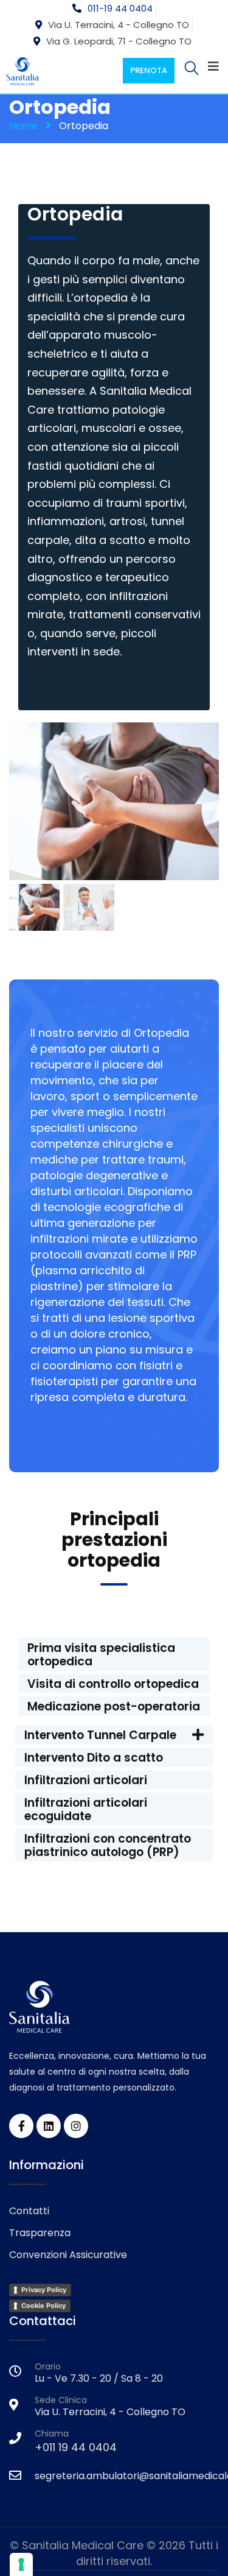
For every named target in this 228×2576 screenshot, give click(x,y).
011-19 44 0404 (120, 8)
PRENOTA (149, 70)
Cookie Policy (43, 2306)
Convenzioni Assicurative (68, 2255)
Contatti (29, 2211)
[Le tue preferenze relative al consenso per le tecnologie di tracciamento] (21, 2564)
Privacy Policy (44, 2290)
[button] (114, 1735)
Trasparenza (40, 2233)
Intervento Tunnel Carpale (100, 1735)
